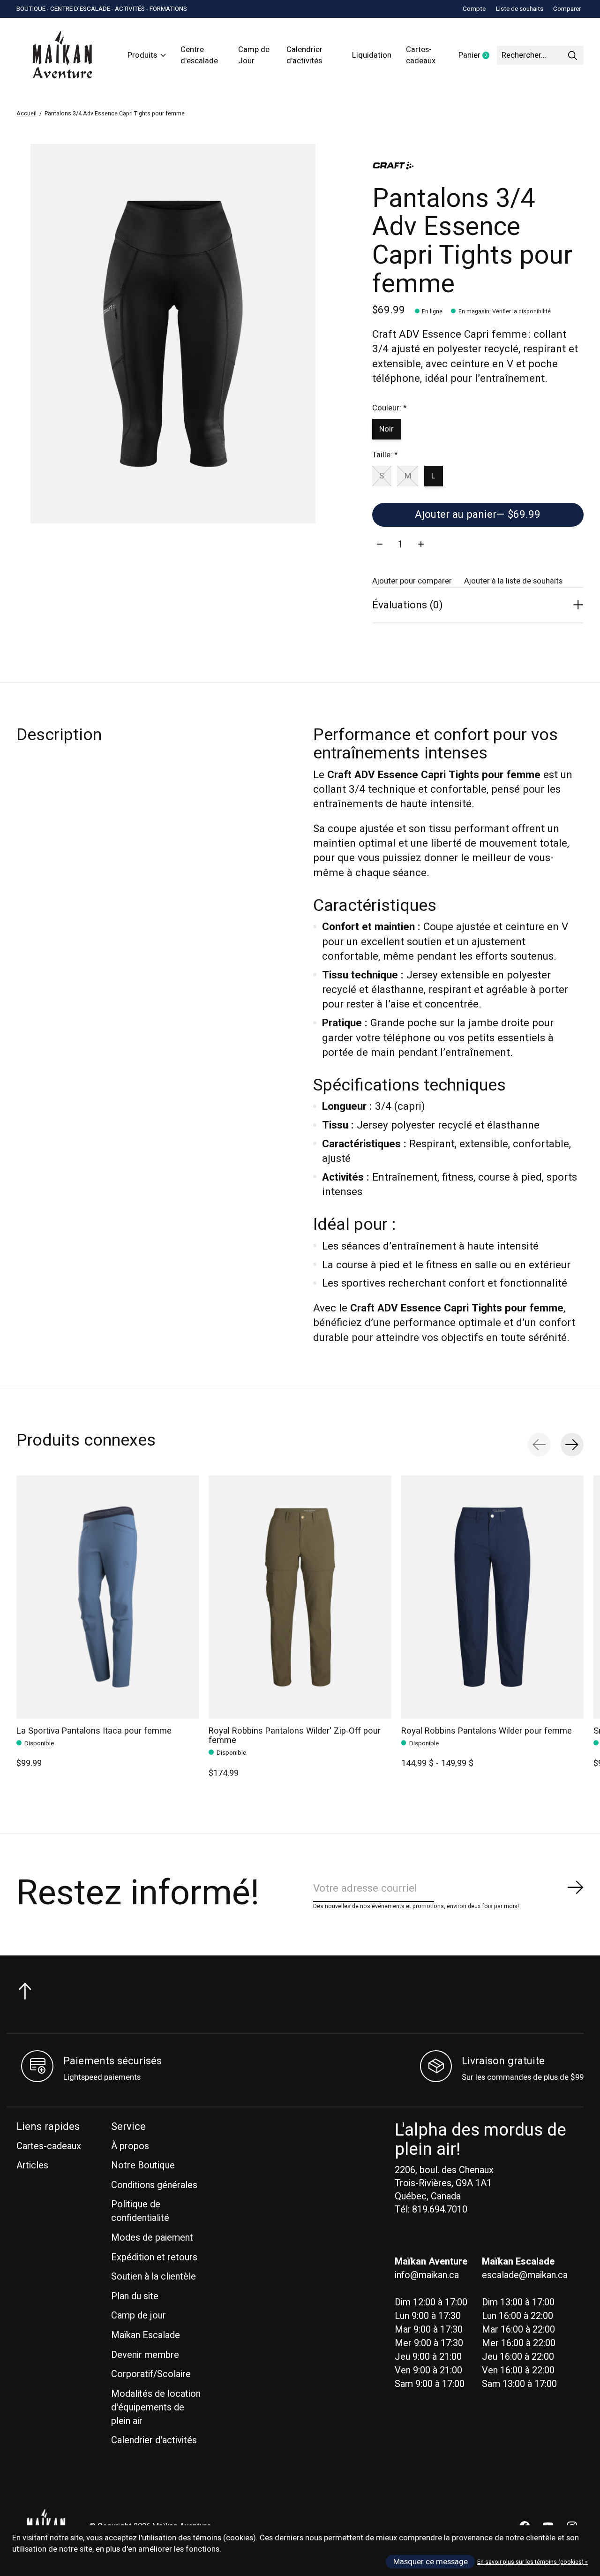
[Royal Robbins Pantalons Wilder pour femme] (492, 1597)
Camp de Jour (254, 55)
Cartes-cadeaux (421, 55)
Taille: (385, 455)
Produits (142, 55)
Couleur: (389, 408)
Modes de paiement (152, 2238)
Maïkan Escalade (146, 2335)
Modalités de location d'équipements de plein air (156, 2407)
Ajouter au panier (478, 515)
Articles (32, 2165)
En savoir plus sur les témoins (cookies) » (532, 2562)
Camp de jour (139, 2315)
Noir (386, 429)
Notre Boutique (143, 2165)
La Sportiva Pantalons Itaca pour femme (94, 1731)
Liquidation (372, 55)
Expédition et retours (154, 2257)
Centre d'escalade (199, 55)
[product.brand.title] (478, 166)
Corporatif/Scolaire (151, 2374)
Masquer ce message (431, 2562)
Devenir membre (145, 2355)
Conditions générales (154, 2185)
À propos (130, 2146)
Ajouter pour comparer (412, 581)
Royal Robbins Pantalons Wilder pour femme (487, 1731)
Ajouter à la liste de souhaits (513, 581)
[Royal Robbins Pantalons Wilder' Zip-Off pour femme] (300, 1597)
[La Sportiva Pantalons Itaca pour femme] (108, 1597)
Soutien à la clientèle (154, 2277)
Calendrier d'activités (304, 55)
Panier (478, 56)
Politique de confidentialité (140, 2211)
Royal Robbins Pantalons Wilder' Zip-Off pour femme (295, 1736)
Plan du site (135, 2296)
